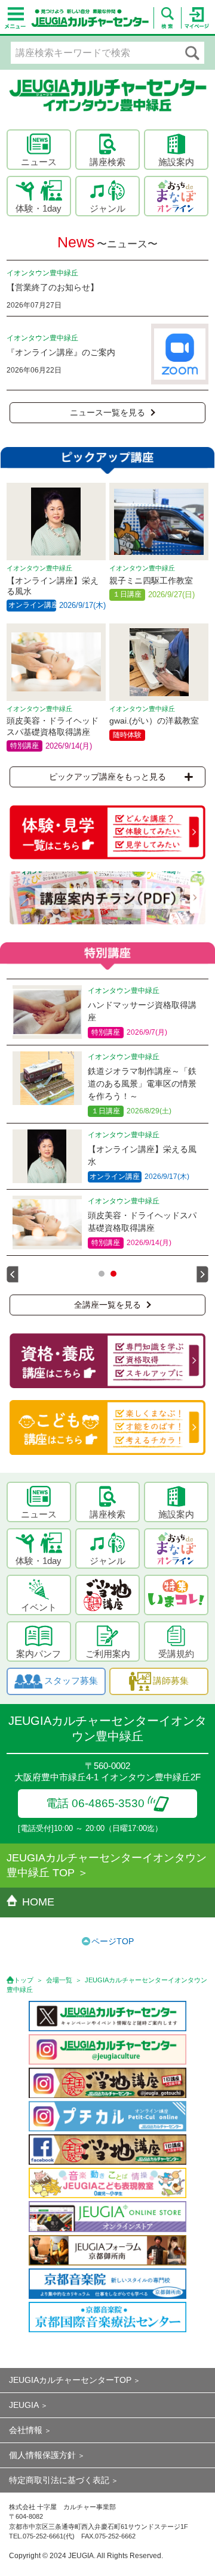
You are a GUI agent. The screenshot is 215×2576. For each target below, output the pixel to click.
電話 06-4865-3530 (95, 1803)
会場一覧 (59, 1980)
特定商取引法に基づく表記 (59, 2480)
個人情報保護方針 (42, 2455)
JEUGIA (24, 2405)
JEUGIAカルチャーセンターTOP (70, 2380)
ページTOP (113, 1941)
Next (202, 1274)
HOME (38, 1902)
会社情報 (26, 2430)
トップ (24, 1980)
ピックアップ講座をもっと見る (107, 777)
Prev (13, 1274)
